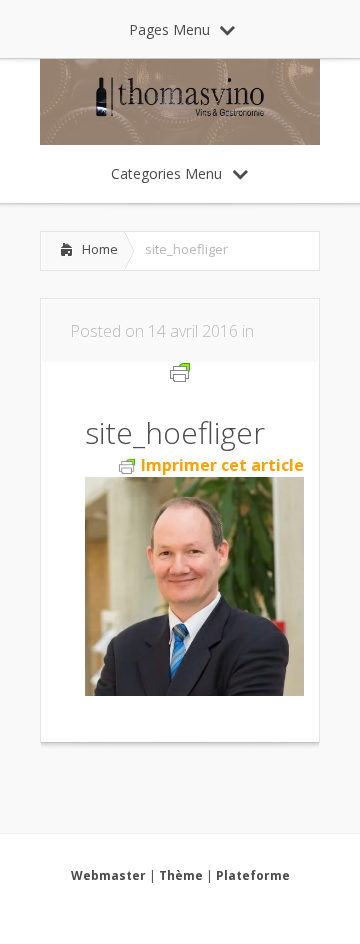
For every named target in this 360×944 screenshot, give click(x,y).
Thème (181, 875)
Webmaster (108, 875)
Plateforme (253, 875)
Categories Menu (166, 173)
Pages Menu (169, 29)
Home (100, 249)
